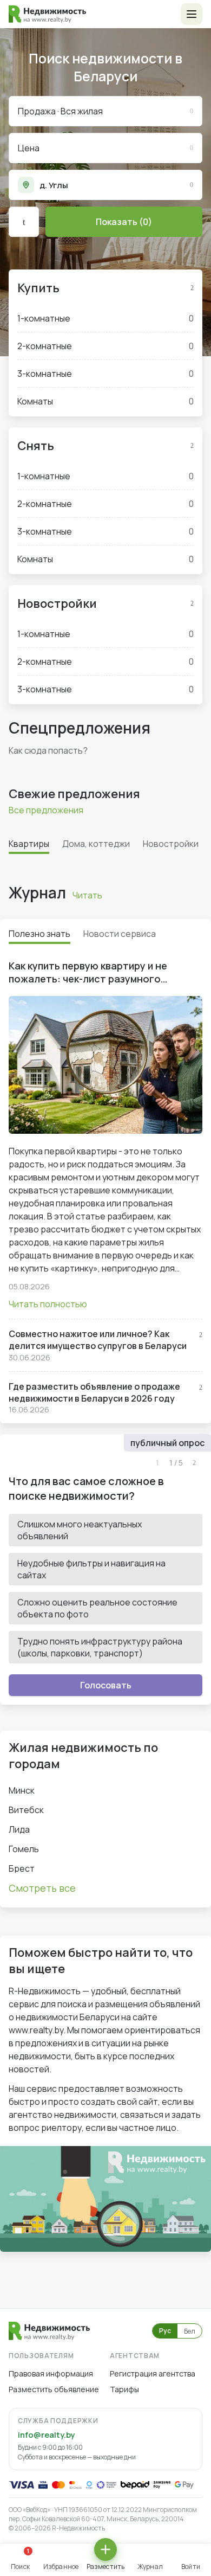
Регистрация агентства (153, 2373)
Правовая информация (51, 2373)
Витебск (26, 1810)
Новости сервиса (120, 934)
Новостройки (57, 603)
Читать (87, 895)
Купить (38, 288)
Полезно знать (39, 934)
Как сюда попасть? (48, 750)
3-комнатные (105, 374)
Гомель (24, 1849)
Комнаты (105, 401)
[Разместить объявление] (105, 2549)
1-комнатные (105, 318)
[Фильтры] (24, 222)
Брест (22, 1868)
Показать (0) (124, 222)
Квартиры (29, 844)
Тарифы (124, 2389)
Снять (36, 446)
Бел (190, 2331)
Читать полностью (48, 1304)
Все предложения (46, 810)
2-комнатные (105, 346)
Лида (19, 1829)
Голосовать (106, 1685)
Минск (22, 1790)
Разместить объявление (54, 2389)
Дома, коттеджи (96, 844)
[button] (192, 14)
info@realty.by (46, 2435)
